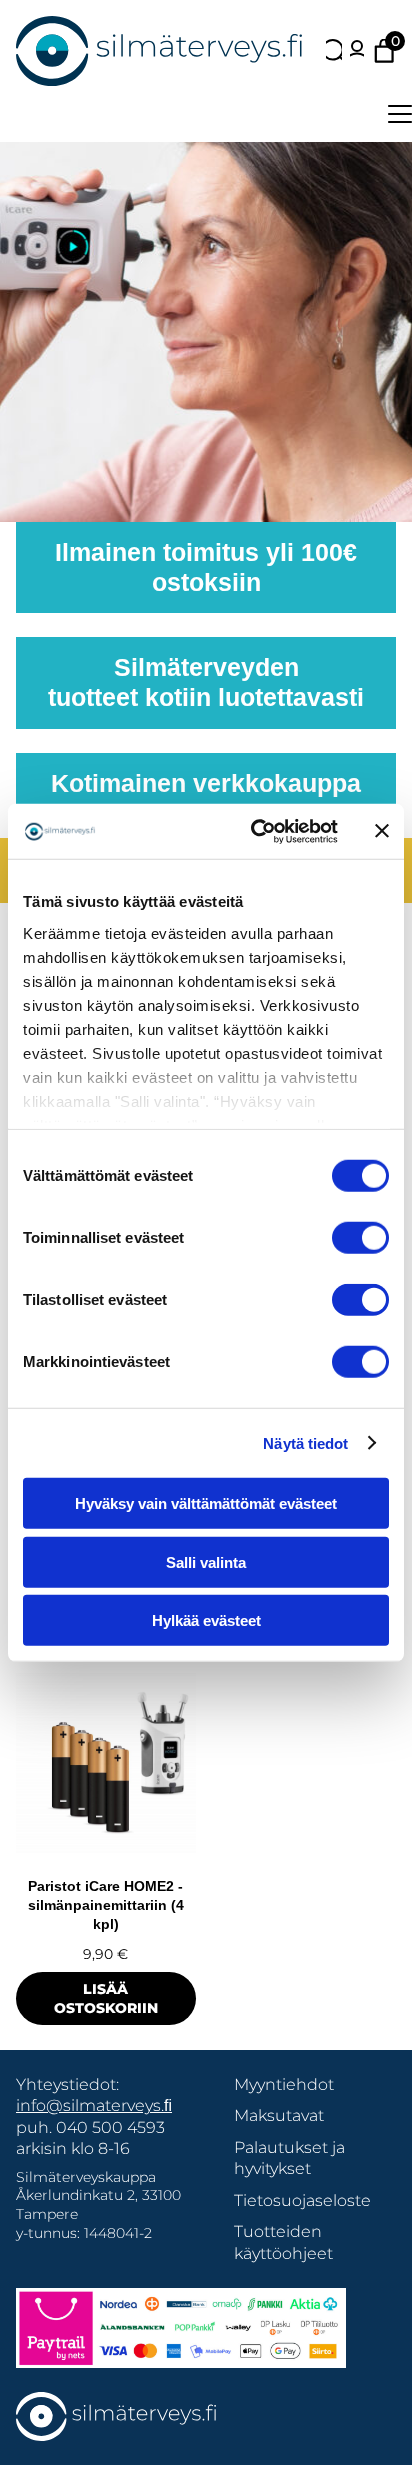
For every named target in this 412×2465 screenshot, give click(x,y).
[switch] (360, 1238)
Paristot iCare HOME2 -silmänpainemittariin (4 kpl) (106, 1905)
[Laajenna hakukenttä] (334, 51)
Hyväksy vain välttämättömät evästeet (206, 1503)
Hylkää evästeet (206, 1620)
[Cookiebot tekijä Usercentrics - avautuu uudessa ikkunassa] (255, 831)
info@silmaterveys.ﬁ (94, 2105)
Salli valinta (206, 1561)
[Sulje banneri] (382, 831)
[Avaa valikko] (400, 114)
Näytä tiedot (305, 1442)
